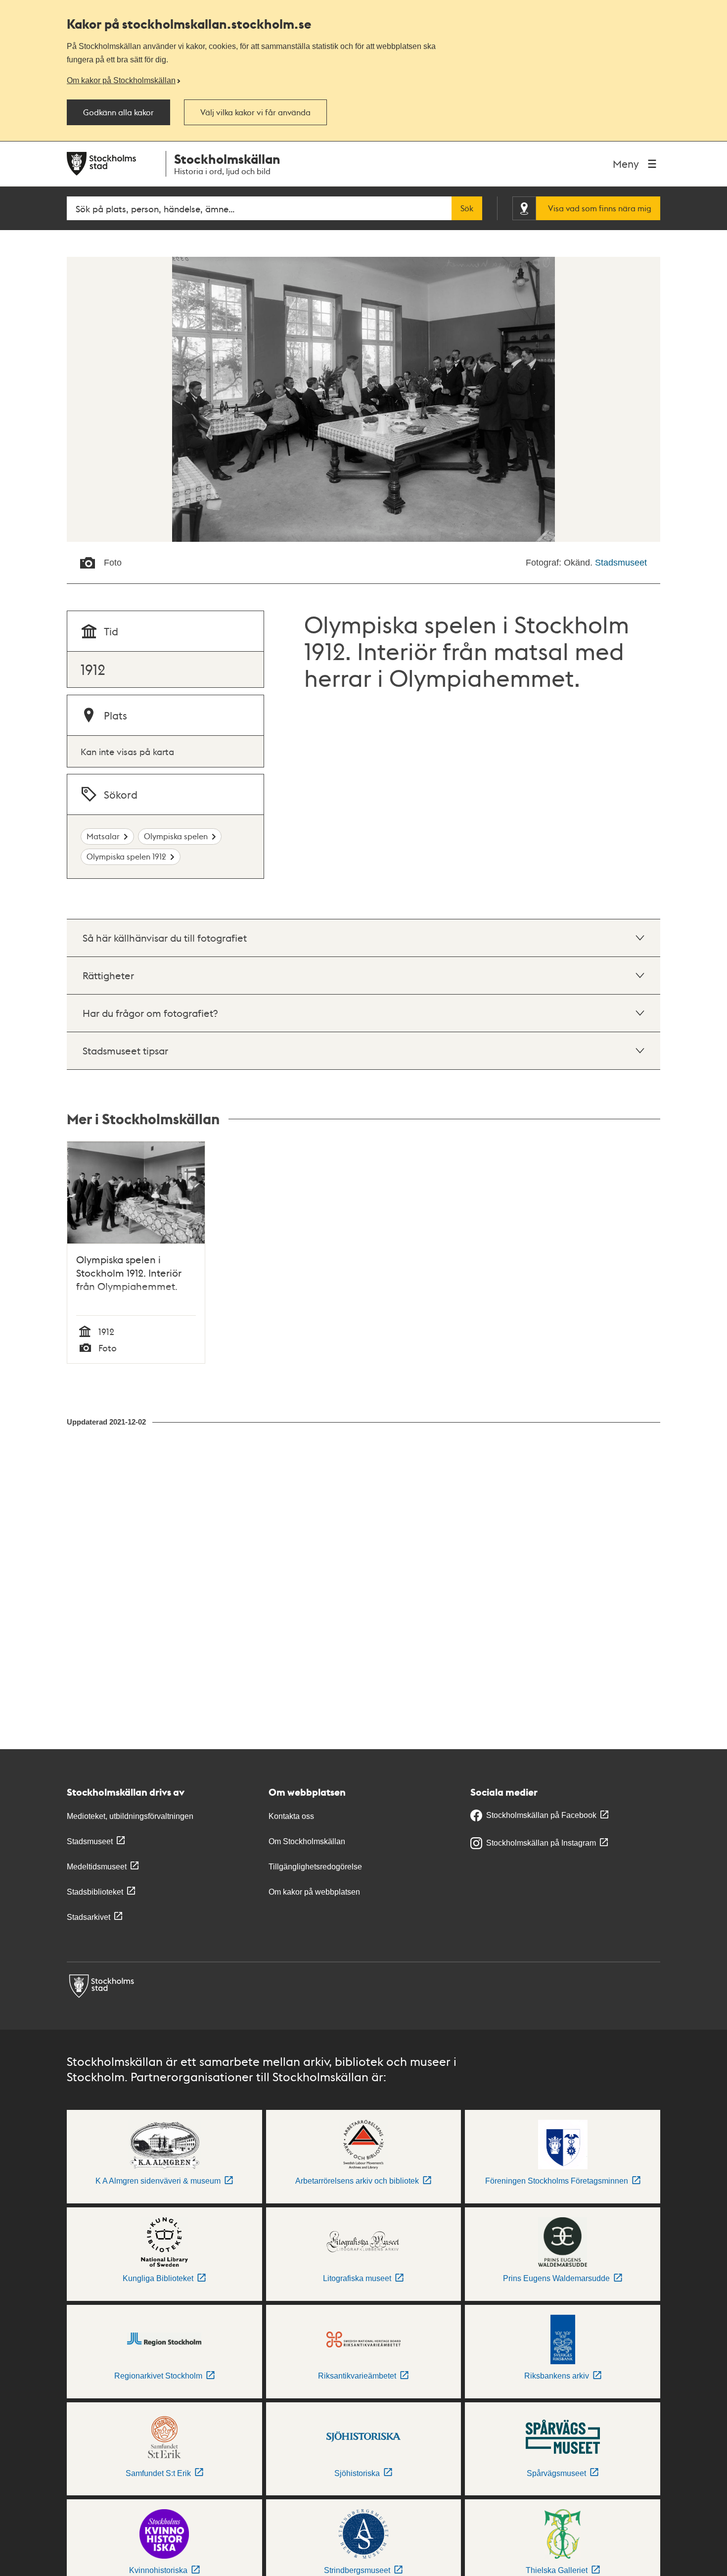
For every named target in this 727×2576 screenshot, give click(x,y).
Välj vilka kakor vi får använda (255, 112)
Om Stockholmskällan (307, 1841)
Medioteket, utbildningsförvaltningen (130, 1816)
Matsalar (103, 836)
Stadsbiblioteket (95, 1892)
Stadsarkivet (89, 1917)
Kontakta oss (291, 1816)
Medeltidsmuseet (97, 1867)
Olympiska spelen (176, 836)
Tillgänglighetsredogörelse (315, 1867)
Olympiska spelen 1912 (126, 856)
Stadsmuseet (621, 563)
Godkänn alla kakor (118, 112)
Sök (467, 208)
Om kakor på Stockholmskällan (121, 80)
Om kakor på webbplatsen (314, 1892)
